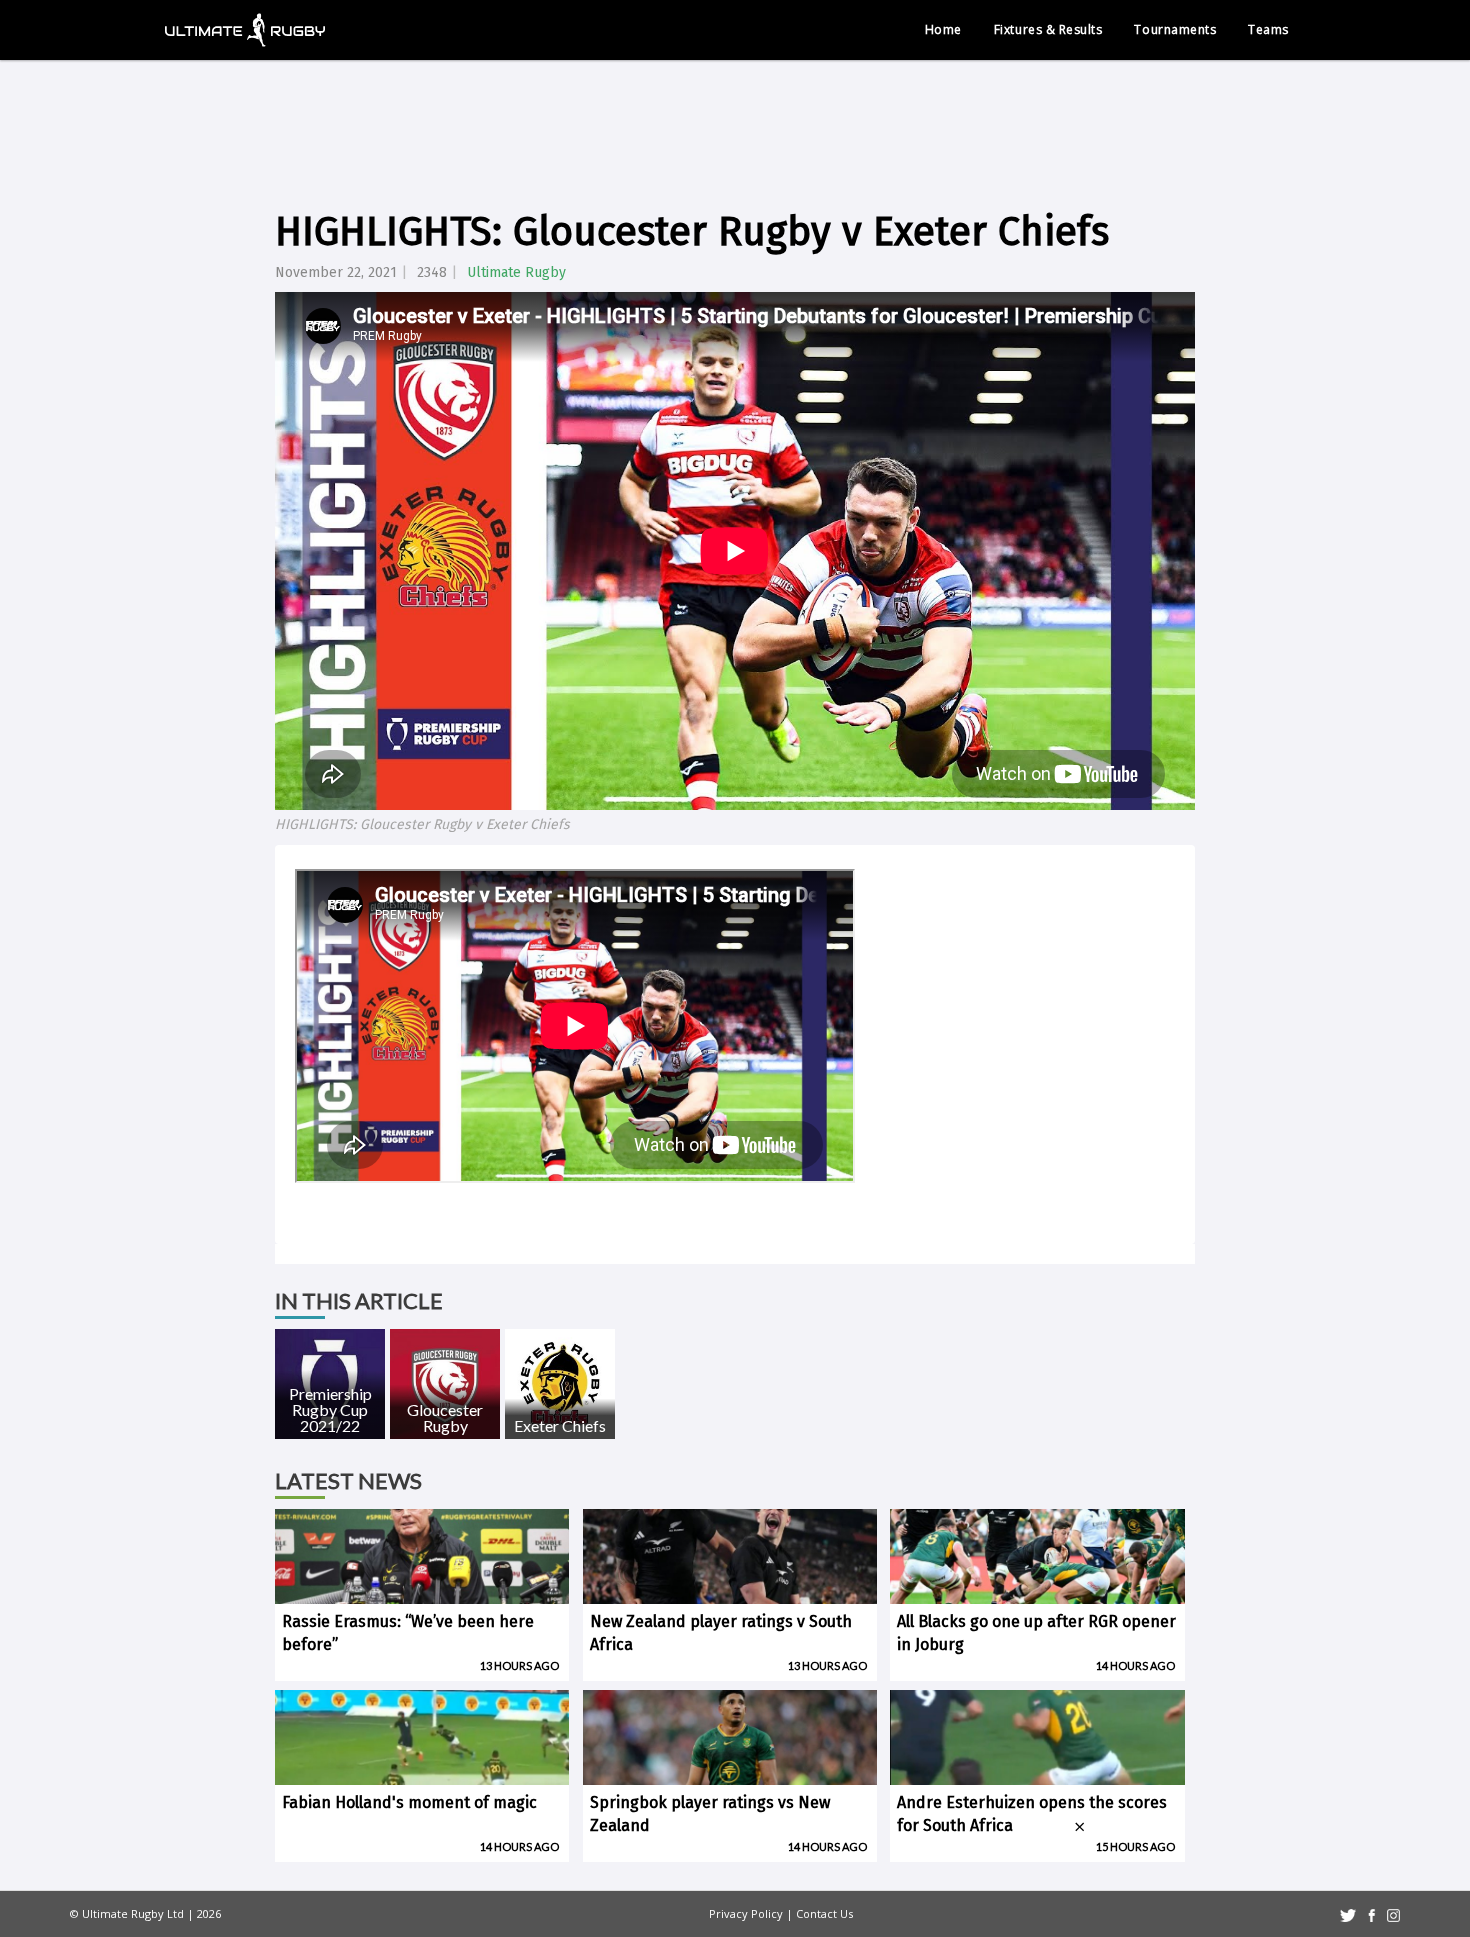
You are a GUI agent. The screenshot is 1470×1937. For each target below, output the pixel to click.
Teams (1268, 29)
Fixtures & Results (1048, 29)
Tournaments (1175, 29)
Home (943, 29)
